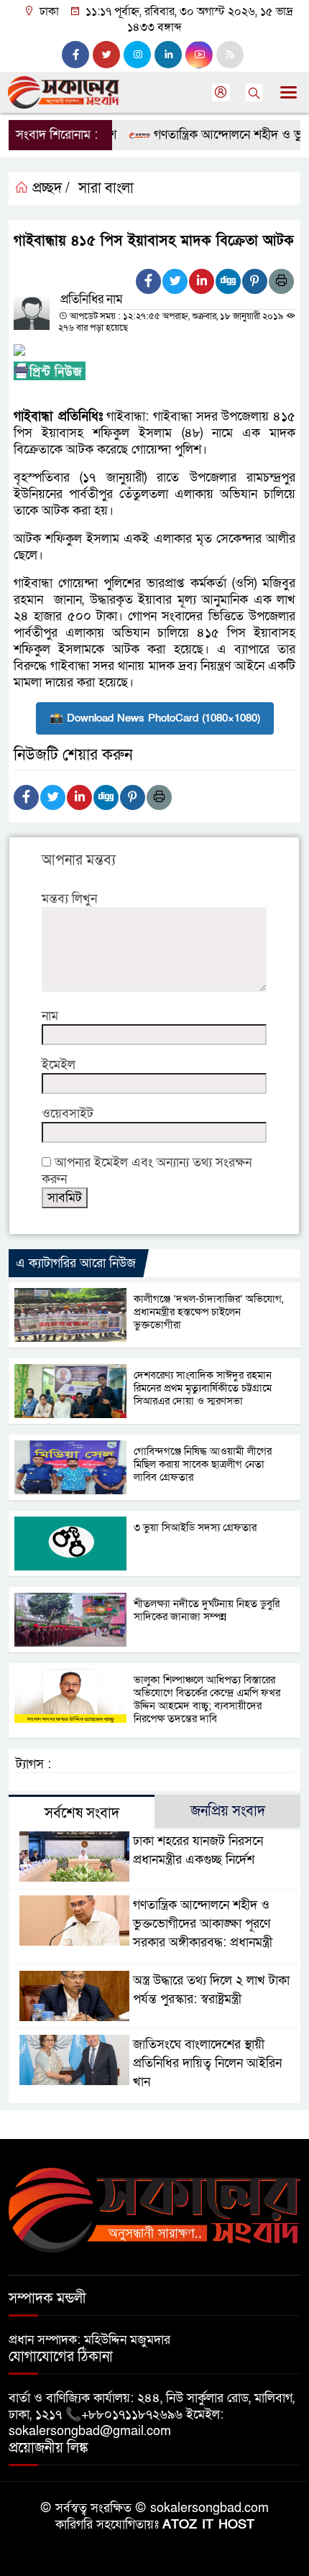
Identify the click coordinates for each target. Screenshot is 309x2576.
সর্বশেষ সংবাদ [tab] (82, 1813)
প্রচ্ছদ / (49, 188)
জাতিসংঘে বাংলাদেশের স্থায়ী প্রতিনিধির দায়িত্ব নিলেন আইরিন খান (207, 2063)
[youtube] (199, 55)
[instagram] (137, 55)
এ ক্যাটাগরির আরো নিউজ (76, 1263)
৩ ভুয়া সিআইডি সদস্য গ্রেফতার (195, 1527)
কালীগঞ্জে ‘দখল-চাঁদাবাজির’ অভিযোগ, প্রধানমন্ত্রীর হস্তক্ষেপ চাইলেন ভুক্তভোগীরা (208, 1312)
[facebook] (75, 55)
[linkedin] (168, 55)
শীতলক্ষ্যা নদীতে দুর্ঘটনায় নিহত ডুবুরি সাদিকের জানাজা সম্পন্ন (207, 1610)
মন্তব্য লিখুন (69, 899)
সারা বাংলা (106, 188)
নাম (50, 1016)
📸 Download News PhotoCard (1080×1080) (155, 718)
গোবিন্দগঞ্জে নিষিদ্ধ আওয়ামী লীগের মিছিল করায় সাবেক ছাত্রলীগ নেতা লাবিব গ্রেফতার (203, 1464)
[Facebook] (148, 281)
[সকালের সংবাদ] (154, 2209)
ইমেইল (59, 1065)
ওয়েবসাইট (68, 1114)
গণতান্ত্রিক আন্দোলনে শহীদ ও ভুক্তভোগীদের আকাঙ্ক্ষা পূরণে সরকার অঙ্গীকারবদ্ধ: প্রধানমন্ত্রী (203, 1924)
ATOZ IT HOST (208, 2525)
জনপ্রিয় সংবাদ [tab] (228, 1811)
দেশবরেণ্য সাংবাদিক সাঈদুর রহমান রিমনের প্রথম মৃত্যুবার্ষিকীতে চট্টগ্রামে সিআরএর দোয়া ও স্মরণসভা (203, 1388)
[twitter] (106, 55)
